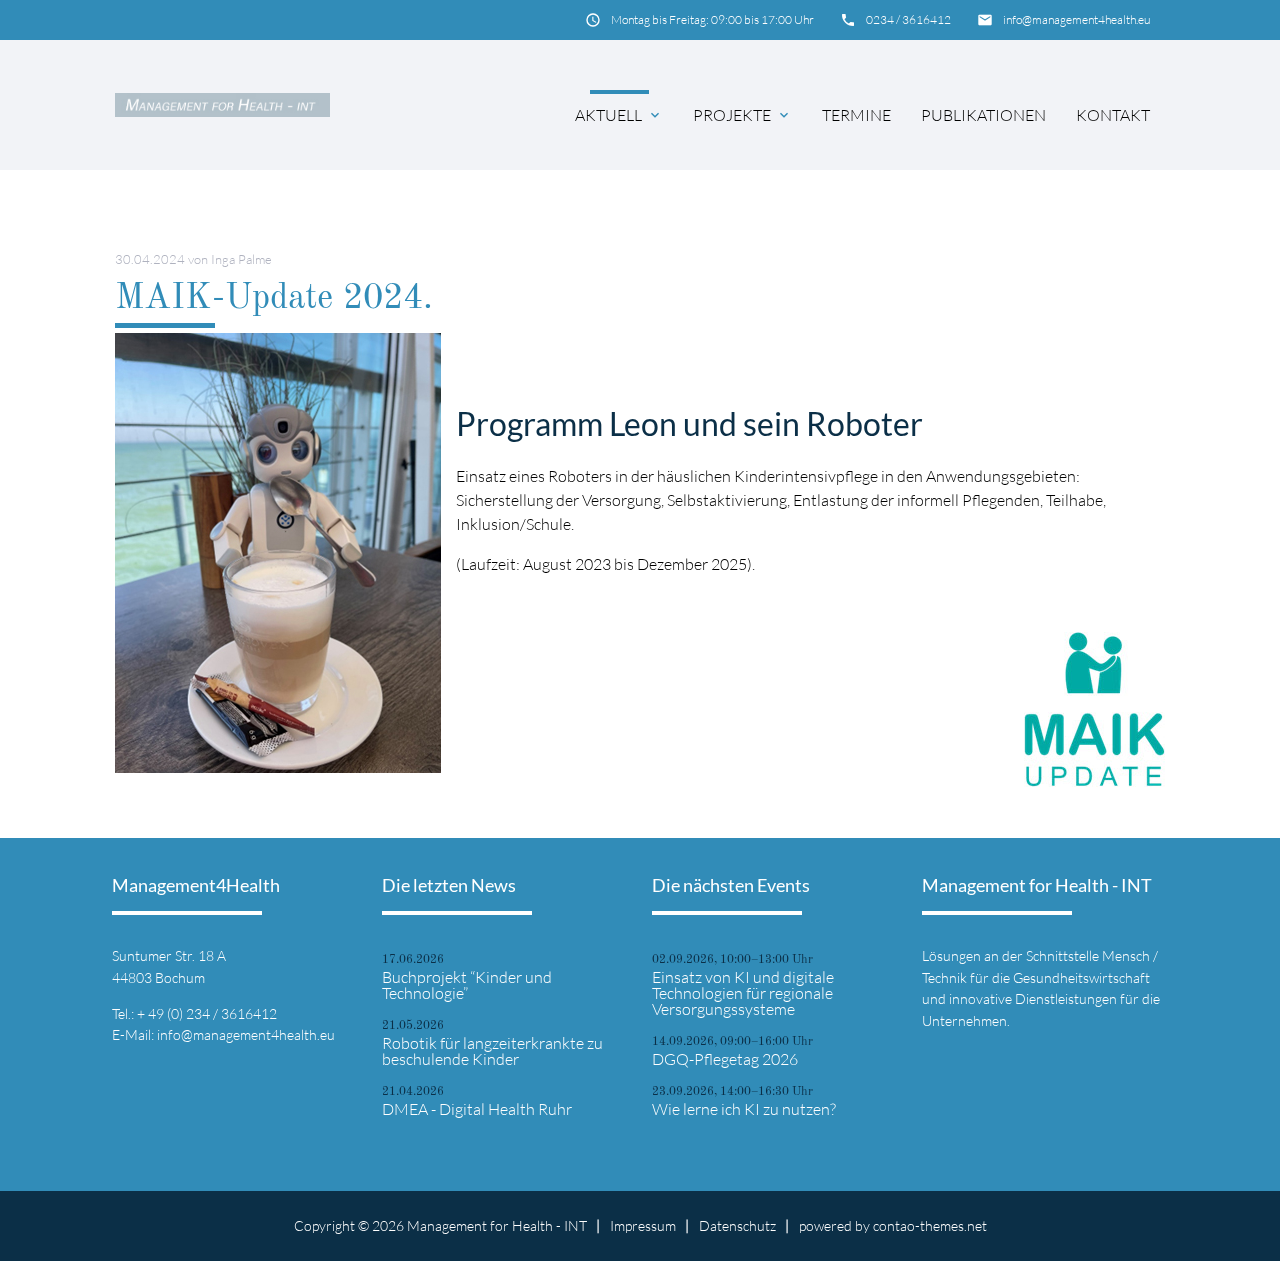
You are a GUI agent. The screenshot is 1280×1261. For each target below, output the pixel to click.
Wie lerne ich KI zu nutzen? (744, 1109)
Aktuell (608, 115)
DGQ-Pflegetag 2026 (725, 1059)
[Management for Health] (222, 105)
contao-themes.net (930, 1225)
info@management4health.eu (1076, 19)
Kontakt (1113, 115)
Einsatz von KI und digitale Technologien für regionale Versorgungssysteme (743, 993)
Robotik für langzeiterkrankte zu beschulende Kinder (492, 1051)
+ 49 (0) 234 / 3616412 (207, 1013)
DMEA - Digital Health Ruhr (477, 1109)
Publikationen (983, 115)
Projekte (732, 115)
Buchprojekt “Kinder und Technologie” (467, 985)
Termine (856, 115)
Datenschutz (737, 1225)
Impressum (643, 1225)
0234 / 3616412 (908, 19)
